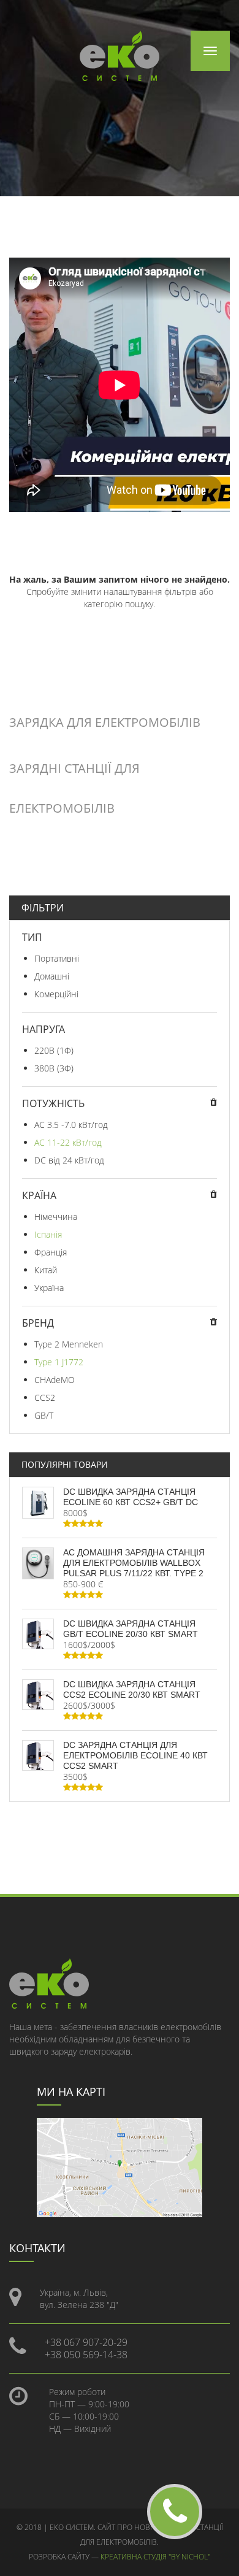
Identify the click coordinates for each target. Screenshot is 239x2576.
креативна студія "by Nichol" (155, 2557)
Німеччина (56, 1217)
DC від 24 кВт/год (69, 1160)
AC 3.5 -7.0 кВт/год (71, 1125)
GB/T (44, 1415)
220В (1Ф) (54, 1050)
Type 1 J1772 (59, 1362)
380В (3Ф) (54, 1068)
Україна (49, 1288)
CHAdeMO (55, 1380)
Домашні (52, 976)
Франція (51, 1252)
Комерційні (56, 994)
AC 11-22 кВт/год (68, 1142)
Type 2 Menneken (69, 1344)
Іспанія (48, 1234)
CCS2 (45, 1397)
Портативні (57, 958)
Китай (46, 1270)
